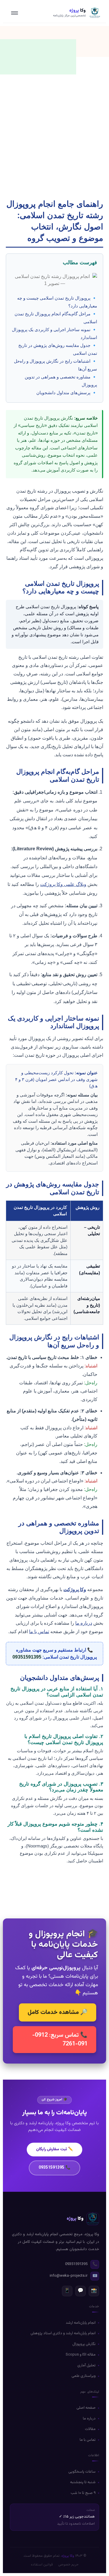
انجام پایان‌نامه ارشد (81, 2323)
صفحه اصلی (86, 2408)
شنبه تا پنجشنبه (83, 2482)
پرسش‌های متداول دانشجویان (63, 393)
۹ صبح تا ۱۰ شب (83, 2493)
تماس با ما (39, 1632)
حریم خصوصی (68, 2565)
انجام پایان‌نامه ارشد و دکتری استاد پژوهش (63, 2333)
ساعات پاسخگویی (82, 2472)
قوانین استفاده (42, 2565)
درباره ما (84, 1623)
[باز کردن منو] (15, 13)
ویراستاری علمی (84, 2376)
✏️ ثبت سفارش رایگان (54, 2149)
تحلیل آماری (86, 2365)
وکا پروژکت (75, 1589)
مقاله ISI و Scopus (81, 2355)
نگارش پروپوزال (84, 2344)
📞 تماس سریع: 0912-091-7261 (60, 2040)
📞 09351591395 (54, 2168)
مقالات (90, 2429)
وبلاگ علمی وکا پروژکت (63, 884)
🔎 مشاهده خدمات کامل (58, 2012)
